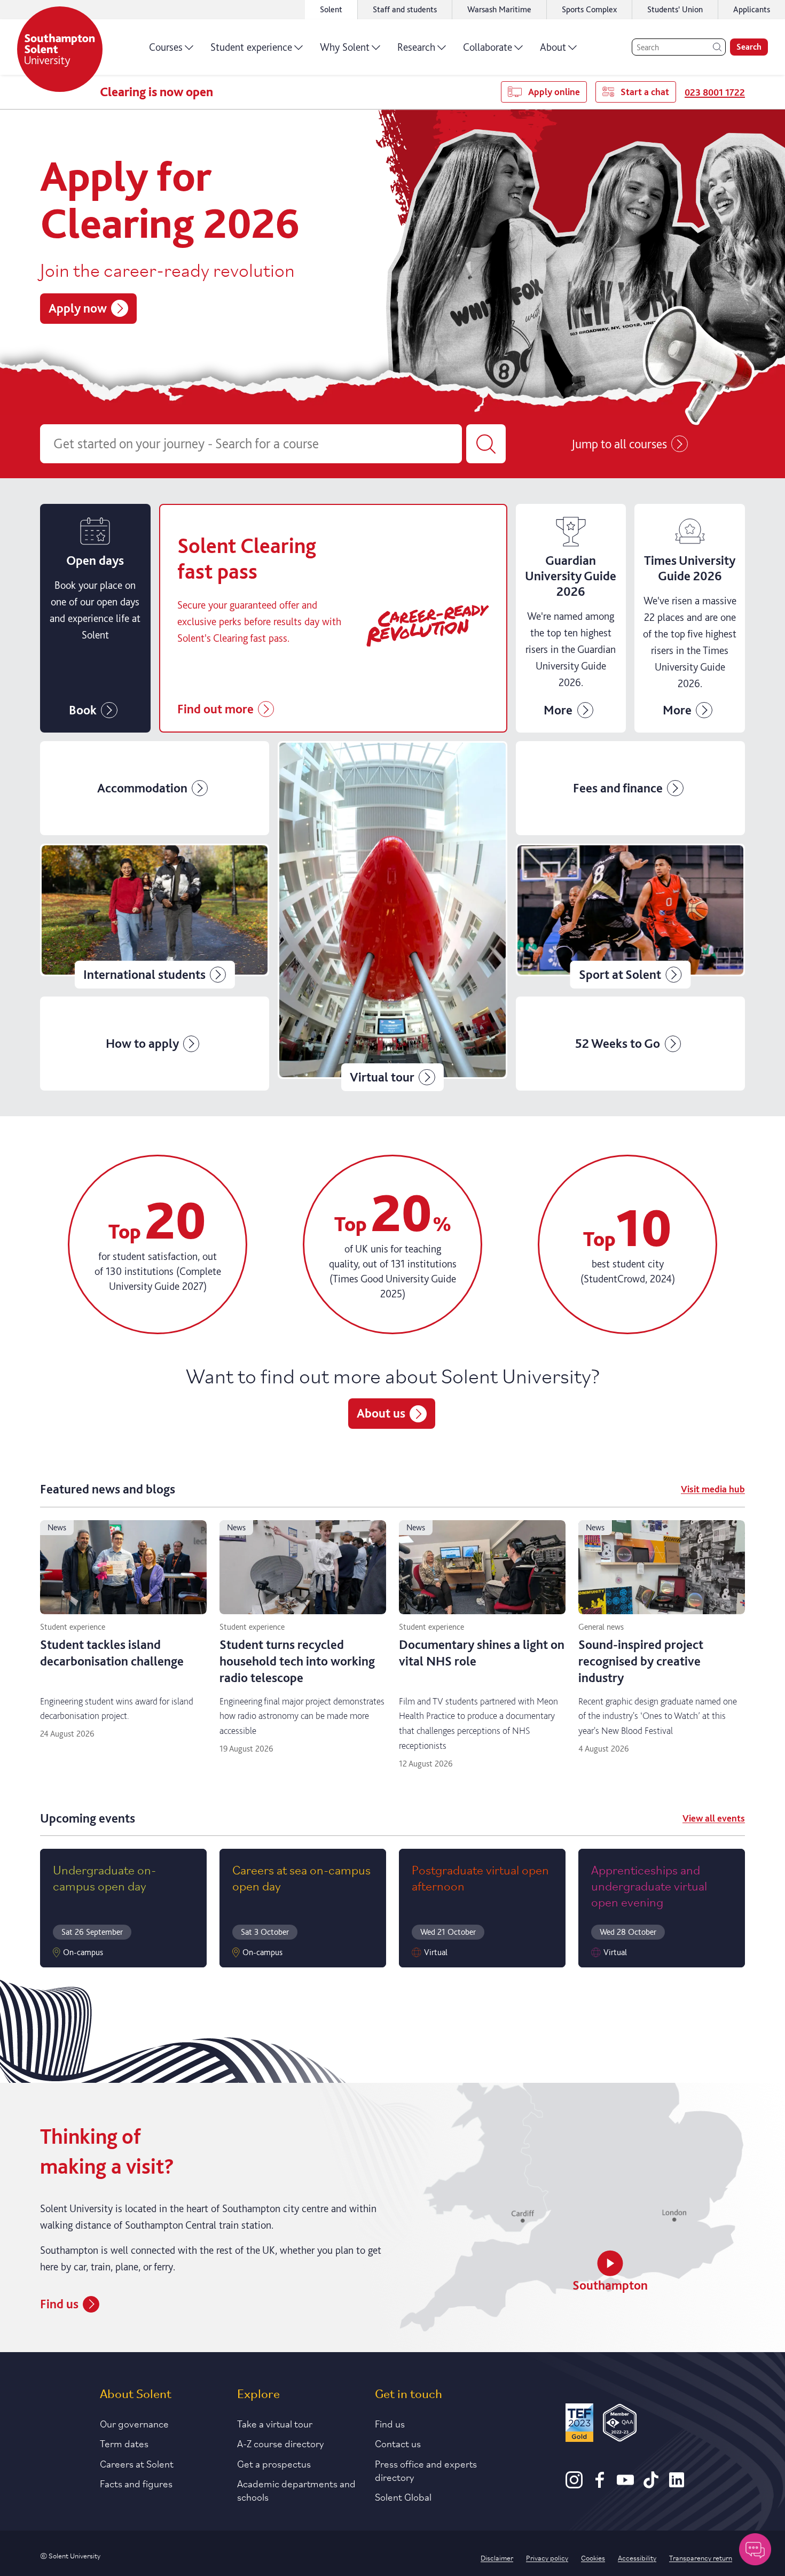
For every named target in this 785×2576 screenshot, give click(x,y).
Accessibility (637, 2557)
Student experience (251, 47)
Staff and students (405, 9)
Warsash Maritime (499, 9)
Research (416, 47)
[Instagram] (574, 2485)
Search (749, 47)
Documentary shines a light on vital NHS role (482, 1653)
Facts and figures (136, 2483)
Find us (59, 2304)
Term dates (124, 2443)
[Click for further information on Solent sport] (630, 916)
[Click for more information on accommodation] (155, 788)
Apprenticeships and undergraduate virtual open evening (649, 1885)
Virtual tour (382, 1077)
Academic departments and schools (296, 2490)
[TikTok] (651, 2485)
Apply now (78, 308)
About (553, 47)
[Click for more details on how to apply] (155, 1044)
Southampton (610, 2285)
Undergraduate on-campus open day (104, 1877)
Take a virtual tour (275, 2423)
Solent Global (403, 2496)
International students (144, 974)
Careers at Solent (137, 2463)
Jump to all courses (619, 444)
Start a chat (645, 92)
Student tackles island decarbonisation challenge (112, 1653)
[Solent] (60, 49)
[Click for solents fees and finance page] (630, 788)
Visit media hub (713, 1489)
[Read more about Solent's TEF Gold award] (579, 2425)
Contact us (398, 2443)
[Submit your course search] (486, 444)
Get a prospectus (274, 2463)
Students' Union (675, 9)
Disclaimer (497, 2557)
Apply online (554, 92)
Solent (331, 9)
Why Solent (345, 47)
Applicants (752, 9)
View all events (714, 1818)
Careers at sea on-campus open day (301, 1877)
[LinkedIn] (677, 2485)
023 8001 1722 (715, 92)
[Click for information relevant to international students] (155, 916)
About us (381, 1413)
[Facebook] (600, 2485)
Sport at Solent (620, 974)
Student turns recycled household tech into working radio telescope (297, 1661)
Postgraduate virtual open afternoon (480, 1877)
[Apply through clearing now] (333, 618)
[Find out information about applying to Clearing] (571, 618)
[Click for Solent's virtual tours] (392, 916)
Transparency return (701, 2557)
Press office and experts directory (426, 2470)
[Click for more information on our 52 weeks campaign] (630, 1044)
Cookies (593, 2557)
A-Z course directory (281, 2443)
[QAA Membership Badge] (620, 2425)
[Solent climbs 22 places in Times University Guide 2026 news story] (690, 618)
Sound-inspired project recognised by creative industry (641, 1661)
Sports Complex (589, 9)
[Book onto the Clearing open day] (95, 618)
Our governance (134, 2423)
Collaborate (488, 47)
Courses (166, 47)
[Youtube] (625, 2485)
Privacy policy (547, 2557)
